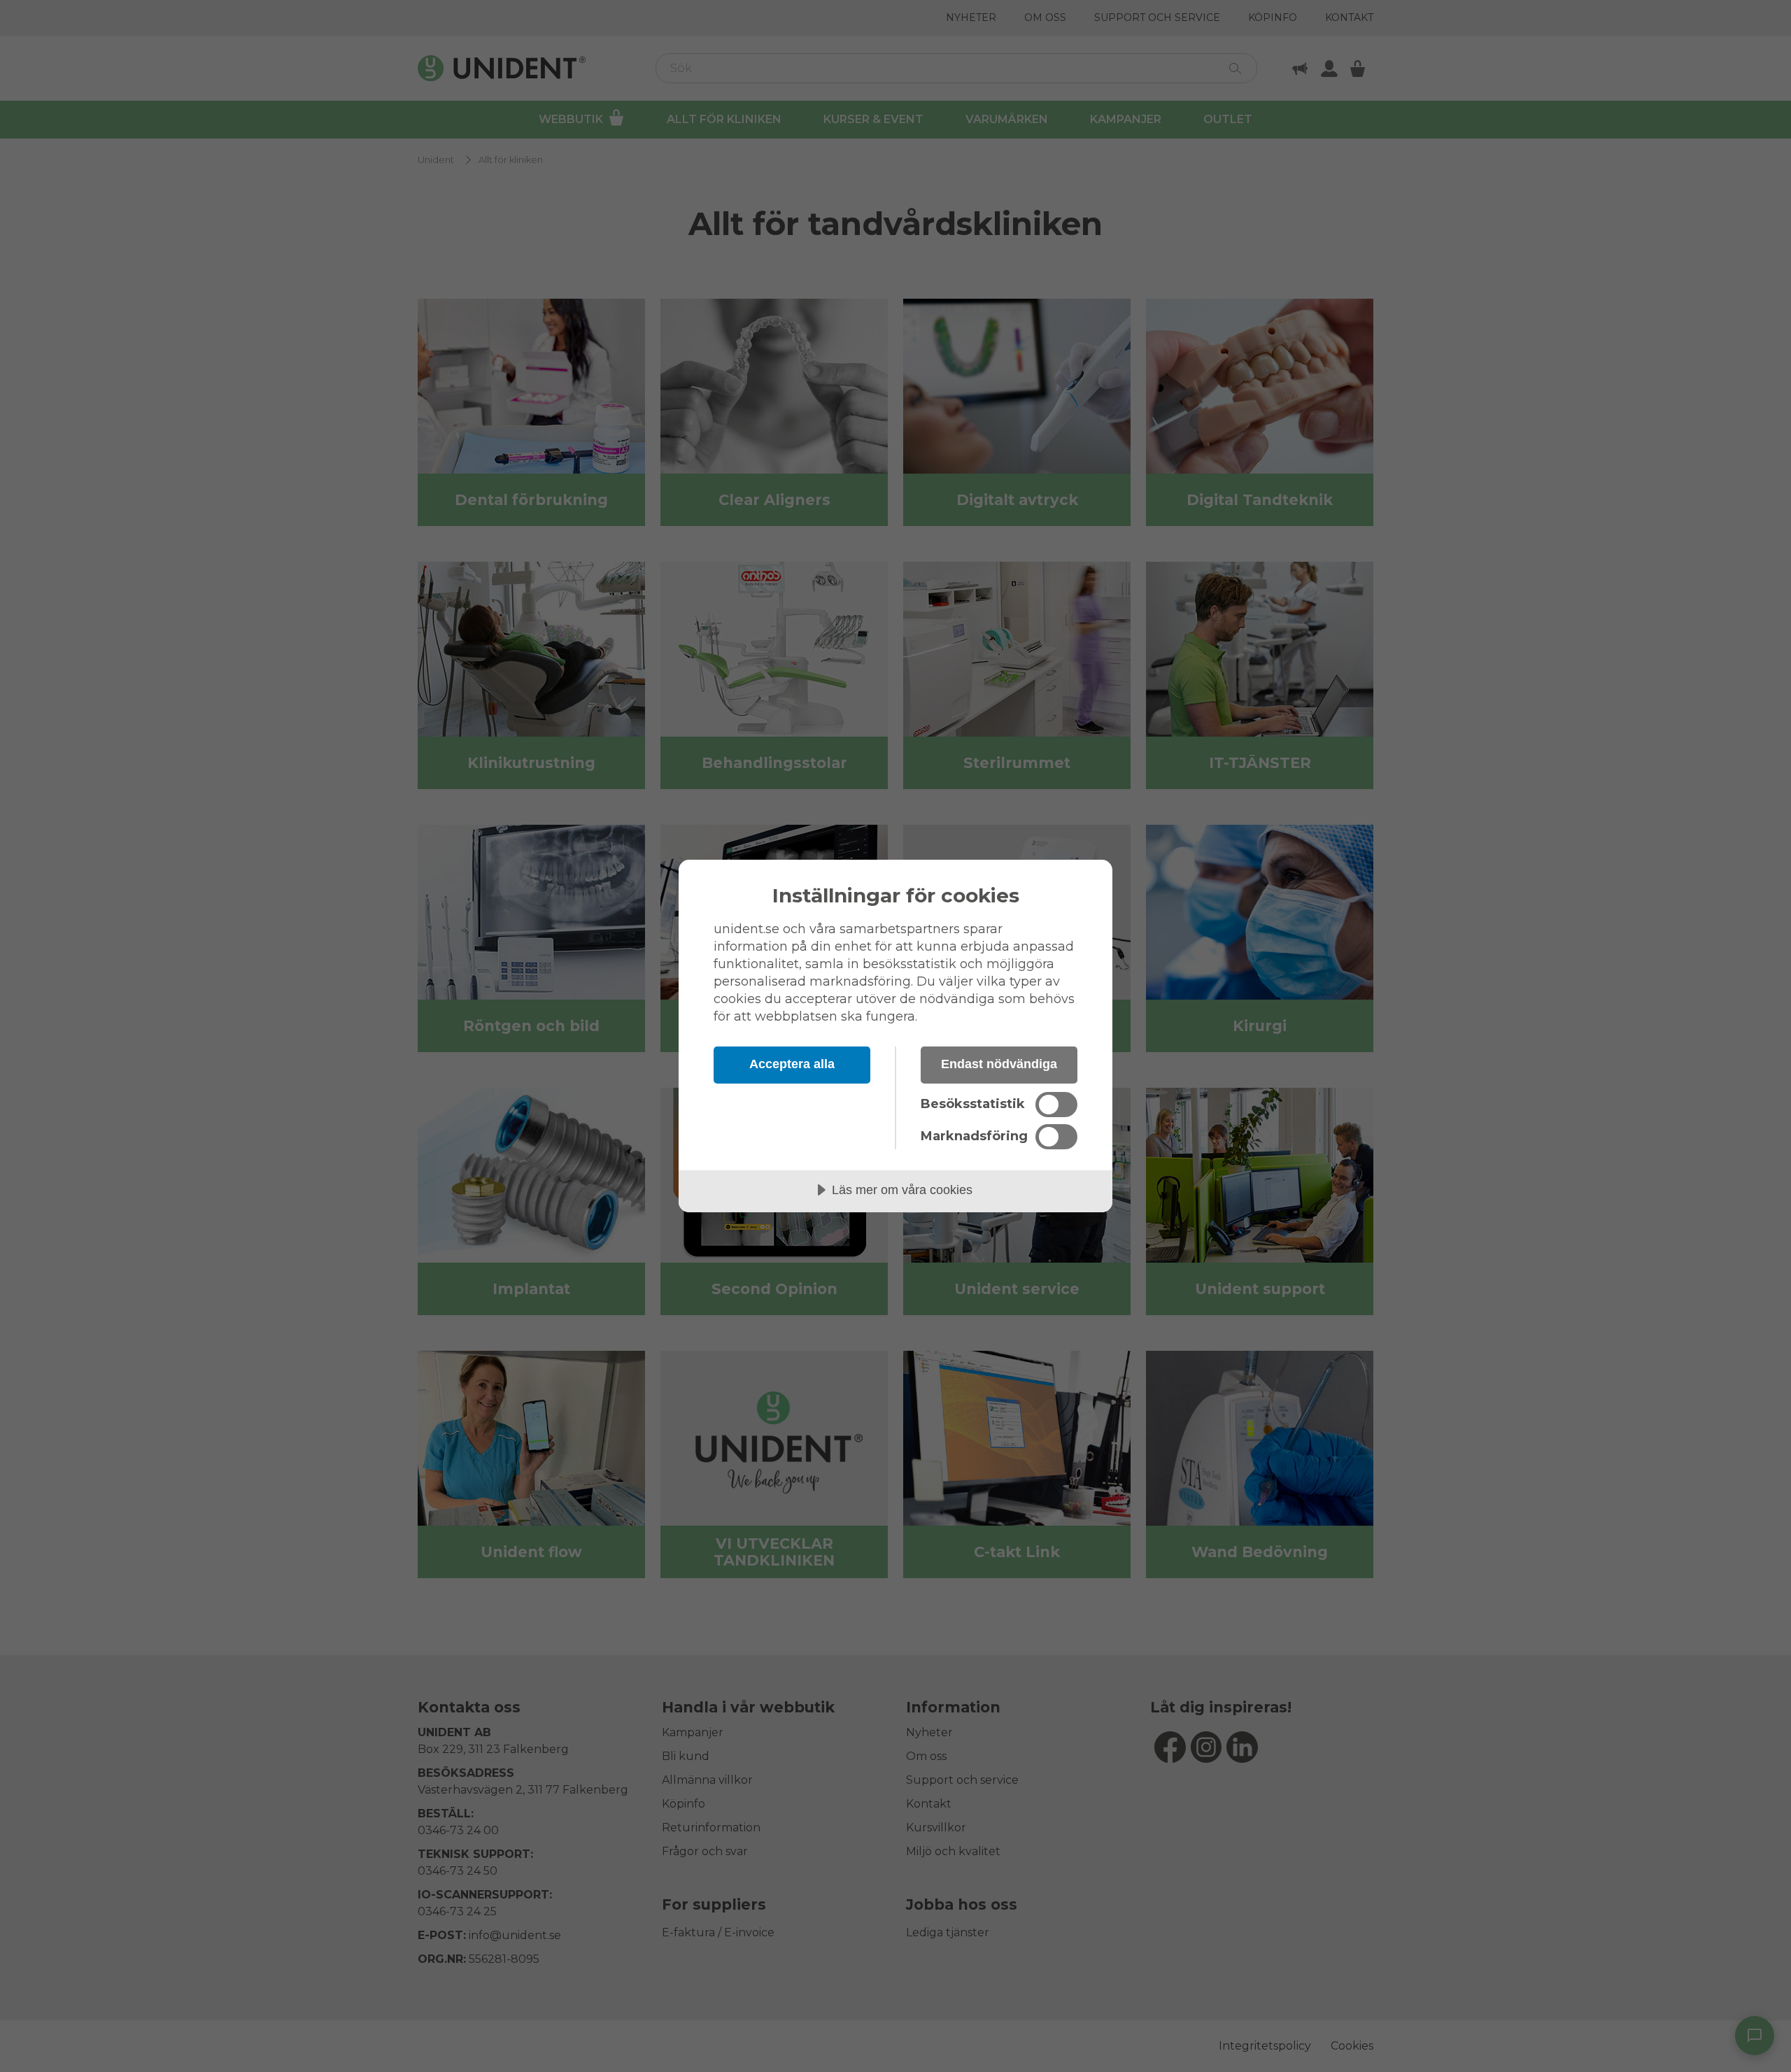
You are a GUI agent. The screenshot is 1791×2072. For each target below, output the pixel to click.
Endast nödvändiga (999, 1064)
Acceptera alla (792, 1064)
